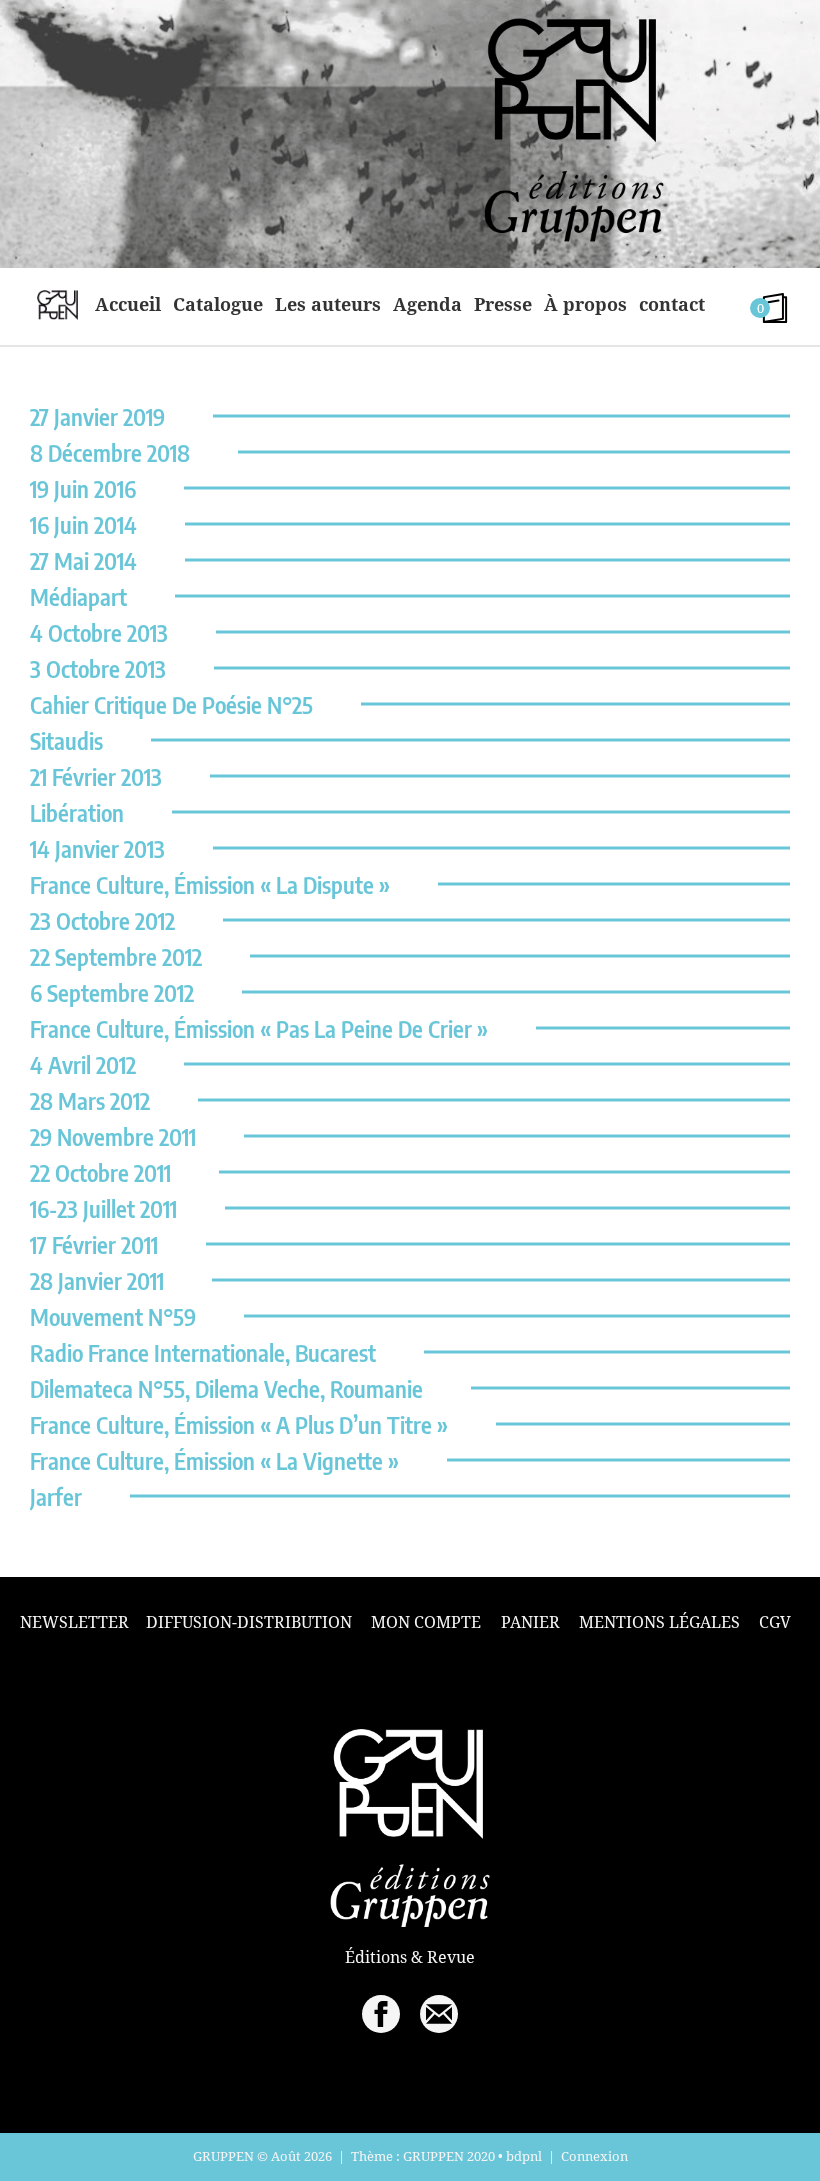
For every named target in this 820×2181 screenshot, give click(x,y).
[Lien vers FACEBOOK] (381, 2014)
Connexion (594, 2156)
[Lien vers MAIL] (439, 2014)
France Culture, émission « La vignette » (214, 1460)
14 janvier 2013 (97, 848)
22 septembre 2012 (116, 956)
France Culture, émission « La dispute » (210, 884)
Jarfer (56, 1496)
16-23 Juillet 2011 (103, 1208)
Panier (530, 1622)
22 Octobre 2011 (100, 1172)
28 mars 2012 (90, 1100)
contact (672, 304)
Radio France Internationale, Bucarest (203, 1352)
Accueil (128, 304)
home (57, 304)
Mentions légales (659, 1622)
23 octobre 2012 (102, 920)
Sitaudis (66, 740)
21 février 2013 (96, 776)
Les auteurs (328, 304)
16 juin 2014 (83, 524)
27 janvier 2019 (97, 416)
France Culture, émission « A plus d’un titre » (239, 1424)
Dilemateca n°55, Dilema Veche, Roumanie (226, 1388)
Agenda (427, 304)
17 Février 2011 (94, 1244)
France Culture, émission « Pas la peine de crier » (259, 1028)
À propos (585, 304)
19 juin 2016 (83, 488)
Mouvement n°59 (113, 1316)
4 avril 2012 (83, 1064)
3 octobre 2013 (98, 668)
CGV (775, 1622)
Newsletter (74, 1622)
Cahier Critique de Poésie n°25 (171, 704)
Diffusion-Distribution (249, 1622)
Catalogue (218, 304)
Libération (77, 812)
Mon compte (426, 1622)
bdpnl (524, 2156)
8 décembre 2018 (110, 452)
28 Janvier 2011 (97, 1280)
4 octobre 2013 (99, 632)
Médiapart (78, 596)
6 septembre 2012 (112, 992)
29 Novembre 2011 (113, 1136)
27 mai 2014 (83, 560)
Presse (503, 304)
